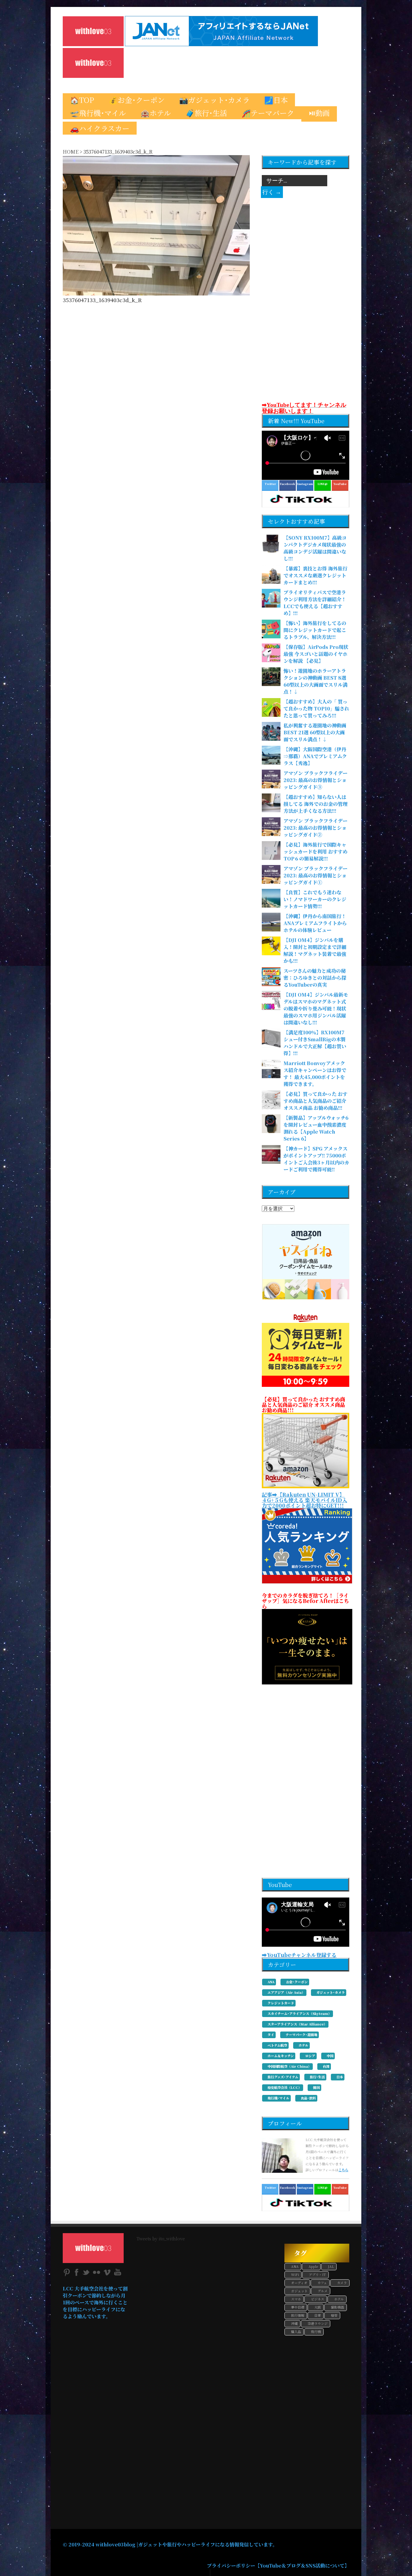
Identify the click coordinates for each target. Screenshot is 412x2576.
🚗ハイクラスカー (100, 128)
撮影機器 (338, 2307)
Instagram (305, 484)
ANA (271, 1982)
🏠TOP (82, 100)
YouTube (340, 2188)
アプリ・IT (317, 2274)
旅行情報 (298, 2315)
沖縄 (294, 2323)
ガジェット (299, 2291)
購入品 (296, 2332)
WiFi (295, 2274)
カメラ (342, 2283)
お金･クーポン (297, 1982)
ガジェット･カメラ (331, 1992)
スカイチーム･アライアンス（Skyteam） (299, 2013)
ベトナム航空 (277, 2045)
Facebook (287, 484)
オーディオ (299, 2283)
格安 (334, 2315)
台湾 (326, 2066)
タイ (271, 2035)
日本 (340, 2077)
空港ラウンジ (318, 2323)
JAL (331, 2266)
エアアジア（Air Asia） (286, 1992)
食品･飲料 (308, 2098)
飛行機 (316, 2332)
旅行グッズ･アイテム (283, 2077)
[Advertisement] (224, 63)
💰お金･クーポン (137, 100)
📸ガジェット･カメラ (214, 100)
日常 (318, 2315)
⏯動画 (319, 113)
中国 (330, 2056)
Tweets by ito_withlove (161, 2238)
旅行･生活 (317, 2077)
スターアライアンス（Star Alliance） (297, 2024)
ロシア (310, 2056)
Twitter (270, 484)
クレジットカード (281, 2003)
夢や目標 (298, 2307)
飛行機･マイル (278, 2098)
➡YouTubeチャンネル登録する (299, 1955)
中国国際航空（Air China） (289, 2066)
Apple (313, 2266)
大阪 (318, 2307)
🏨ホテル (156, 113)
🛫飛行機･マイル (98, 113)
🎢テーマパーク (268, 113)
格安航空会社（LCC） (285, 2087)
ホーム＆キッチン (281, 2056)
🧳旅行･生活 (206, 113)
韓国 (316, 2087)
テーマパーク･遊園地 (301, 2035)
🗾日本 (276, 100)
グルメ (323, 2291)
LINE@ (323, 2188)
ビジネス (318, 2299)
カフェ (322, 2283)
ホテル (303, 2045)
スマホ (296, 2299)
